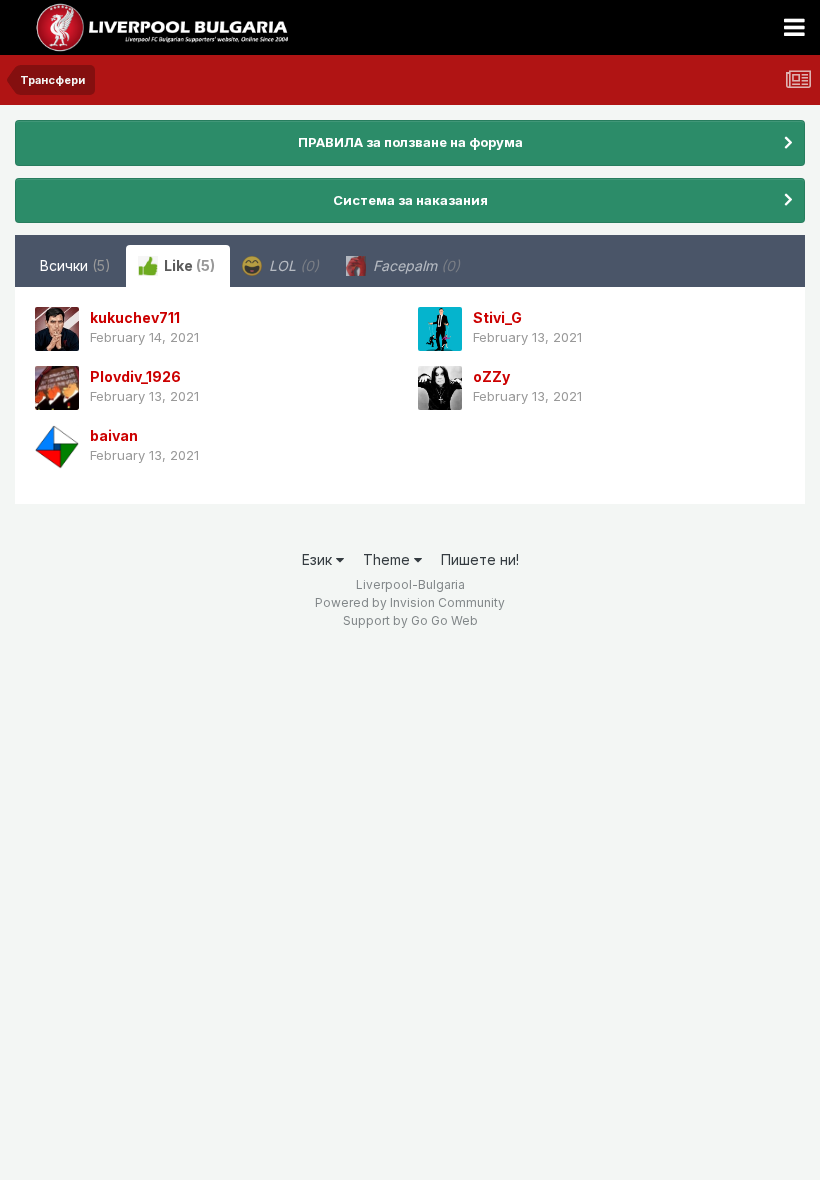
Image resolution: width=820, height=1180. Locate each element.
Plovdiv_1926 (135, 376)
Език (319, 559)
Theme (388, 559)
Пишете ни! (480, 559)
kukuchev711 (135, 317)
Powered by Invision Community (410, 602)
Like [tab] (188, 265)
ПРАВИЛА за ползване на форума (410, 142)
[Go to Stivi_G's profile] (440, 329)
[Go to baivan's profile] (57, 447)
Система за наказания (410, 200)
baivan (114, 435)
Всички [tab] (75, 265)
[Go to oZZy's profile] (440, 388)
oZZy (491, 376)
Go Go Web (444, 620)
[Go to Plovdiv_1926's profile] (57, 388)
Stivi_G (497, 317)
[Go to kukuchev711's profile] (57, 329)
